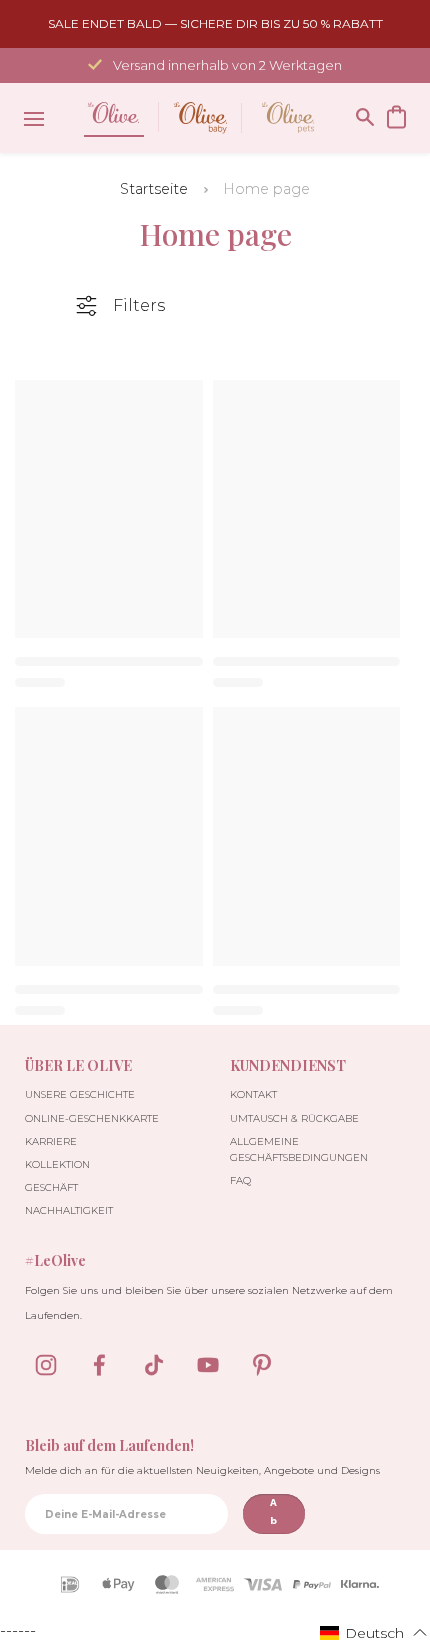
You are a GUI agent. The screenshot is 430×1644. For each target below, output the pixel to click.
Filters (139, 305)
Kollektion (57, 1164)
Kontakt (253, 1094)
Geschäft (51, 1187)
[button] (374, 1632)
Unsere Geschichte (80, 1094)
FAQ (240, 1180)
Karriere (51, 1141)
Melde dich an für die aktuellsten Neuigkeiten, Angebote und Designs (202, 1470)
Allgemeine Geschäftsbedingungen (299, 1149)
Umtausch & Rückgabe (294, 1118)
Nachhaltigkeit (69, 1210)
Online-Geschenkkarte (92, 1118)
